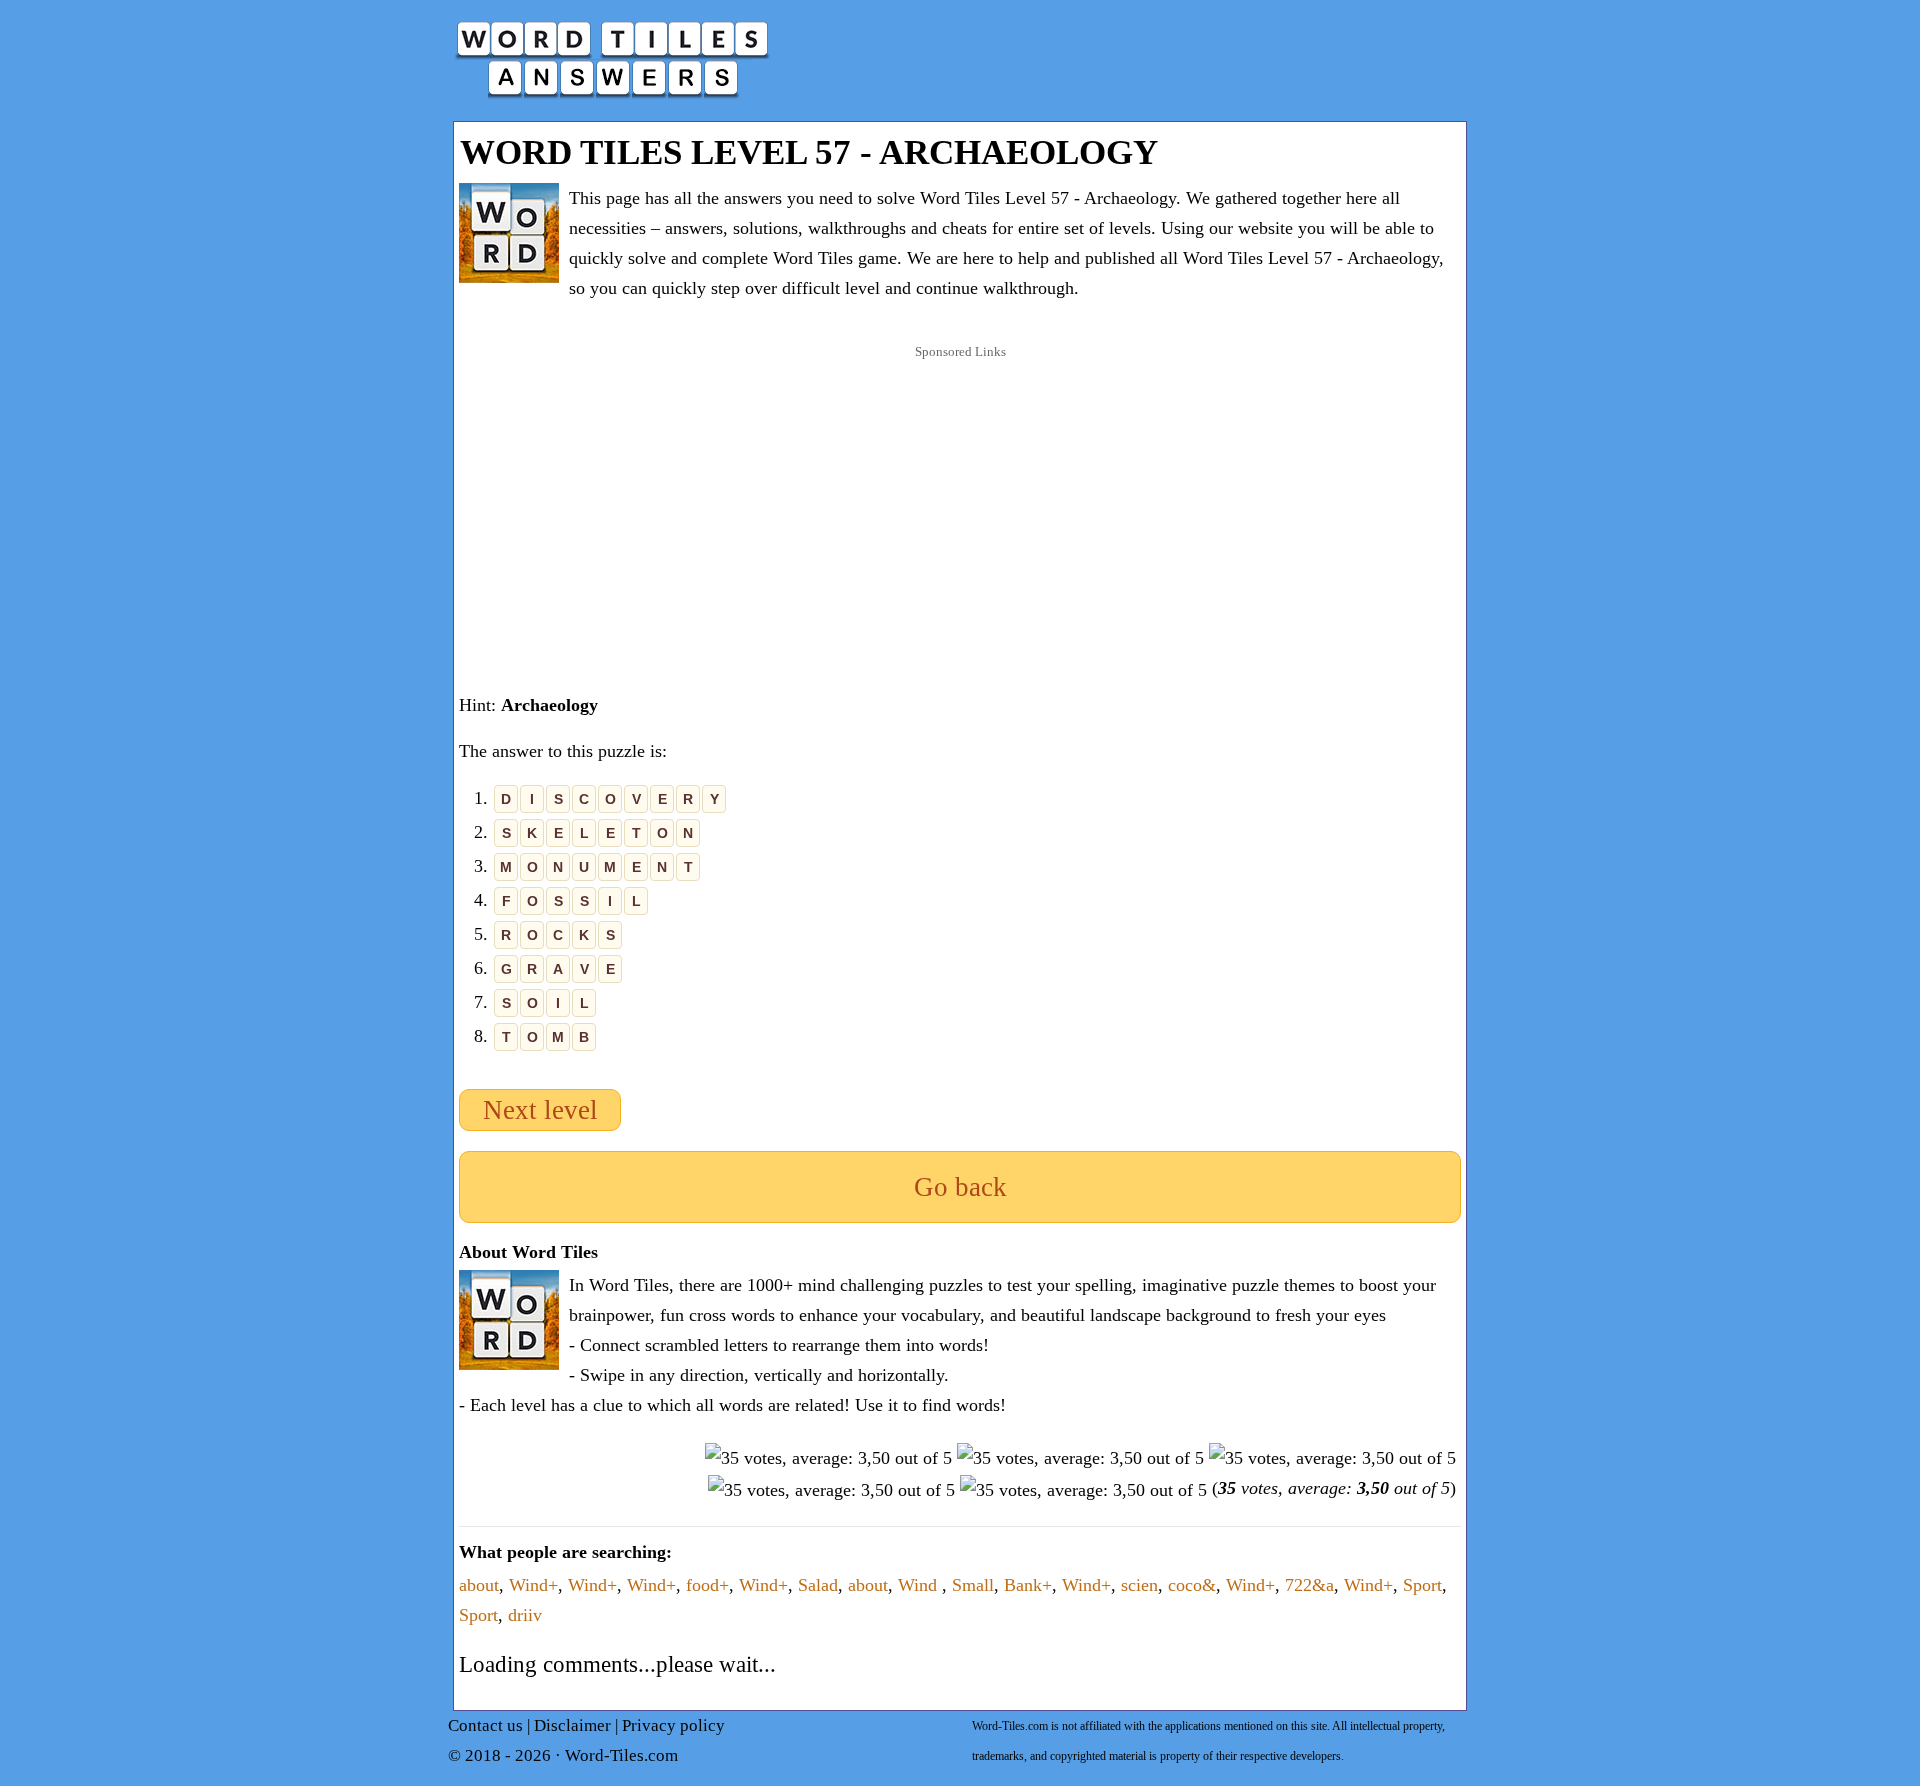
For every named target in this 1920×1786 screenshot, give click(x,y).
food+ (707, 1585)
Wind (920, 1585)
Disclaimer (572, 1725)
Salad (818, 1585)
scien (1139, 1585)
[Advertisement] (960, 499)
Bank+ (1028, 1585)
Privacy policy (673, 1725)
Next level (540, 1110)
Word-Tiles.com (621, 1755)
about (479, 1585)
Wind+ (533, 1585)
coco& (1192, 1585)
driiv (525, 1615)
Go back (960, 1187)
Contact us (485, 1725)
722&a (1309, 1585)
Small (973, 1585)
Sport (1422, 1585)
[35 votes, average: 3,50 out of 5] (828, 1458)
